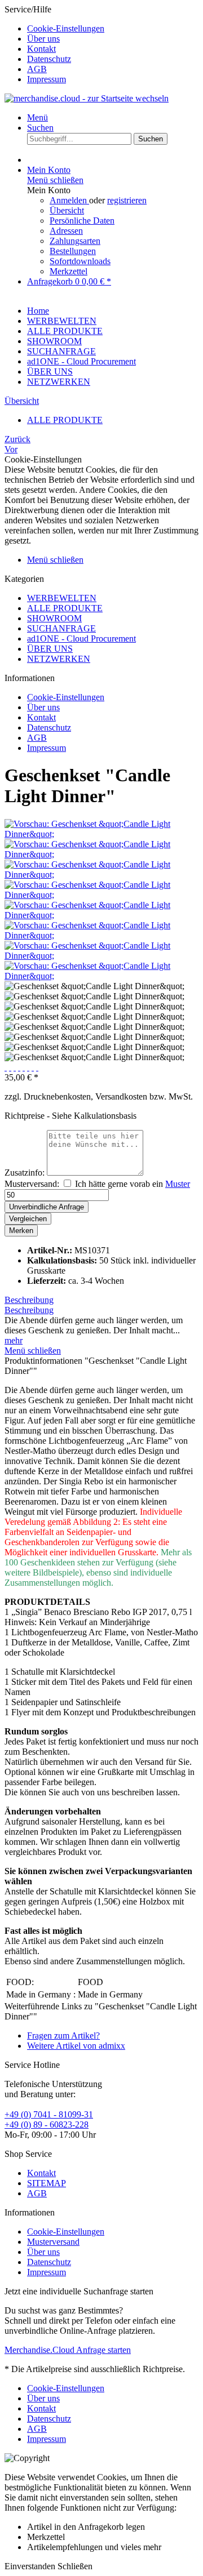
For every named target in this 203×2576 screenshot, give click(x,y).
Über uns (43, 39)
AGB (37, 69)
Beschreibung (29, 1300)
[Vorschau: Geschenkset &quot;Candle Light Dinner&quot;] (101, 834)
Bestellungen (73, 251)
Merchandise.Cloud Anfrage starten (68, 2350)
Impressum (47, 79)
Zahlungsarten (75, 241)
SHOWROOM (54, 618)
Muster (178, 1184)
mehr (14, 1340)
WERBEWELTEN (62, 598)
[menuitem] (113, 29)
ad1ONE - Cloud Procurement (81, 639)
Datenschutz (49, 59)
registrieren (127, 200)
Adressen (66, 231)
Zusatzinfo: (25, 1173)
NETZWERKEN (59, 659)
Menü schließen (55, 180)
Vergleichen (28, 1219)
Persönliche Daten (82, 221)
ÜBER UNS (50, 649)
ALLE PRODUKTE (65, 608)
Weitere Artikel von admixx (76, 2046)
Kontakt (41, 49)
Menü (37, 117)
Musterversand (53, 2242)
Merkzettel (69, 271)
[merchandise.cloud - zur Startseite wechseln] (87, 98)
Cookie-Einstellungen (66, 28)
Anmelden (69, 200)
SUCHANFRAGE (61, 628)
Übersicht (67, 210)
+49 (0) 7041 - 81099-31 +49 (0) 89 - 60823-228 (49, 2119)
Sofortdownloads (80, 261)
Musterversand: (32, 1184)
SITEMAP (47, 2183)
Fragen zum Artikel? (63, 2036)
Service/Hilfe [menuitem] (54, 44)
